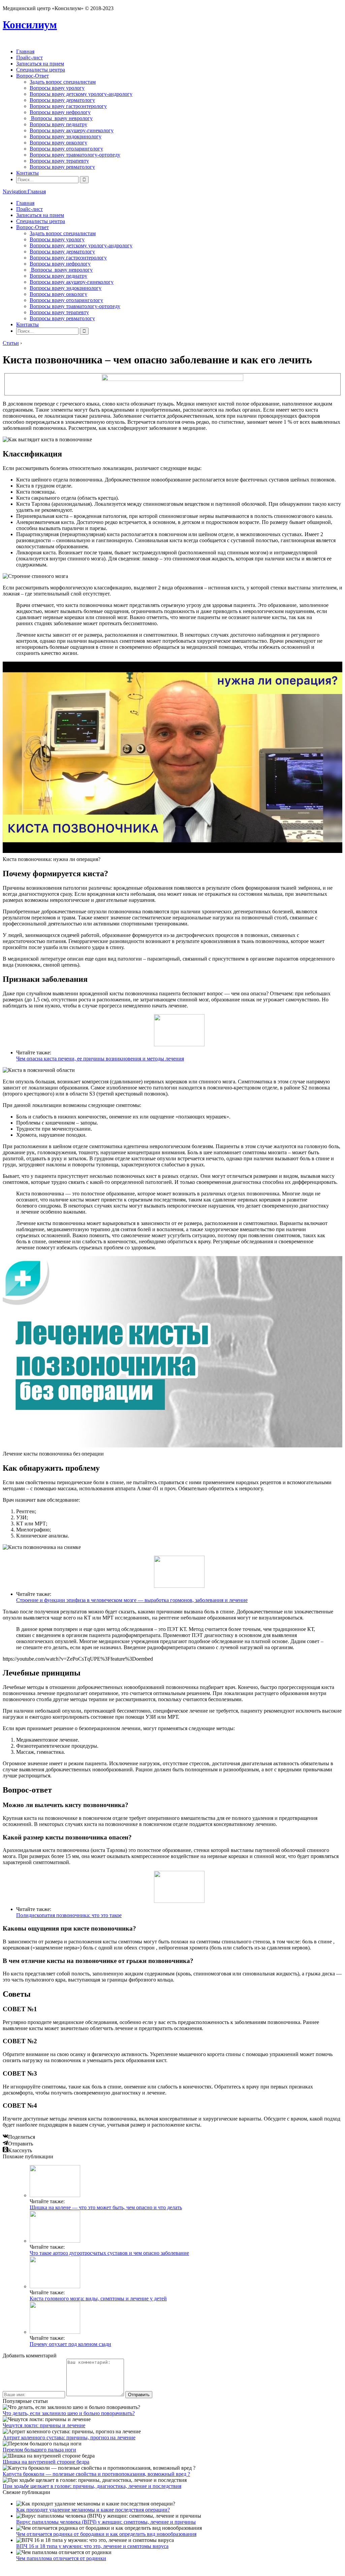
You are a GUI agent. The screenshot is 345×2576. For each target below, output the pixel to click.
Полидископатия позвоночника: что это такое (69, 1915)
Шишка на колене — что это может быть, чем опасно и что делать (106, 2207)
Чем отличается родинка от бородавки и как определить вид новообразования (106, 2534)
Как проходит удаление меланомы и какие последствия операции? (93, 2510)
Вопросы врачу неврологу (61, 118)
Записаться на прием (40, 64)
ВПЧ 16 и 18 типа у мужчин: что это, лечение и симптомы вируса (92, 2546)
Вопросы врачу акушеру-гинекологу (72, 130)
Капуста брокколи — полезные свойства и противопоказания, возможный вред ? (96, 2474)
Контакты (27, 173)
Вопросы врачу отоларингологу (66, 149)
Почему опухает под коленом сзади (70, 2344)
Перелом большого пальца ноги (39, 2450)
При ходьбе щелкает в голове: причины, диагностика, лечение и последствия (92, 2486)
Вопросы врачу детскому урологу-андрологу (81, 94)
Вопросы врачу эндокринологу (66, 136)
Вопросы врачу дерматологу (62, 100)
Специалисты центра (41, 70)
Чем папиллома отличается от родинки (61, 2558)
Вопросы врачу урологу (57, 88)
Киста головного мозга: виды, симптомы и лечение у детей (98, 2298)
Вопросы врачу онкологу (58, 143)
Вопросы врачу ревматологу (62, 167)
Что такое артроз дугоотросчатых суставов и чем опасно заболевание (109, 2253)
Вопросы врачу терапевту (59, 161)
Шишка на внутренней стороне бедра (46, 2462)
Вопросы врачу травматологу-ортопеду (75, 155)
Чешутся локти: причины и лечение (44, 2425)
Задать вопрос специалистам (63, 82)
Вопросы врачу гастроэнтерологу (68, 106)
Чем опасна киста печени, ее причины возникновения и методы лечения (100, 1059)
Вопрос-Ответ (33, 76)
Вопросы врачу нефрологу (60, 112)
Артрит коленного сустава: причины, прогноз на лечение (69, 2437)
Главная (25, 51)
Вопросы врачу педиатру (58, 124)
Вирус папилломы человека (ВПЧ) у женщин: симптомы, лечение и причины (106, 2522)
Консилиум (30, 25)
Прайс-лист (29, 58)
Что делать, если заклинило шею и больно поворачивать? (69, 2413)
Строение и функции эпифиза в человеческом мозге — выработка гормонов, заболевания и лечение (132, 1600)
